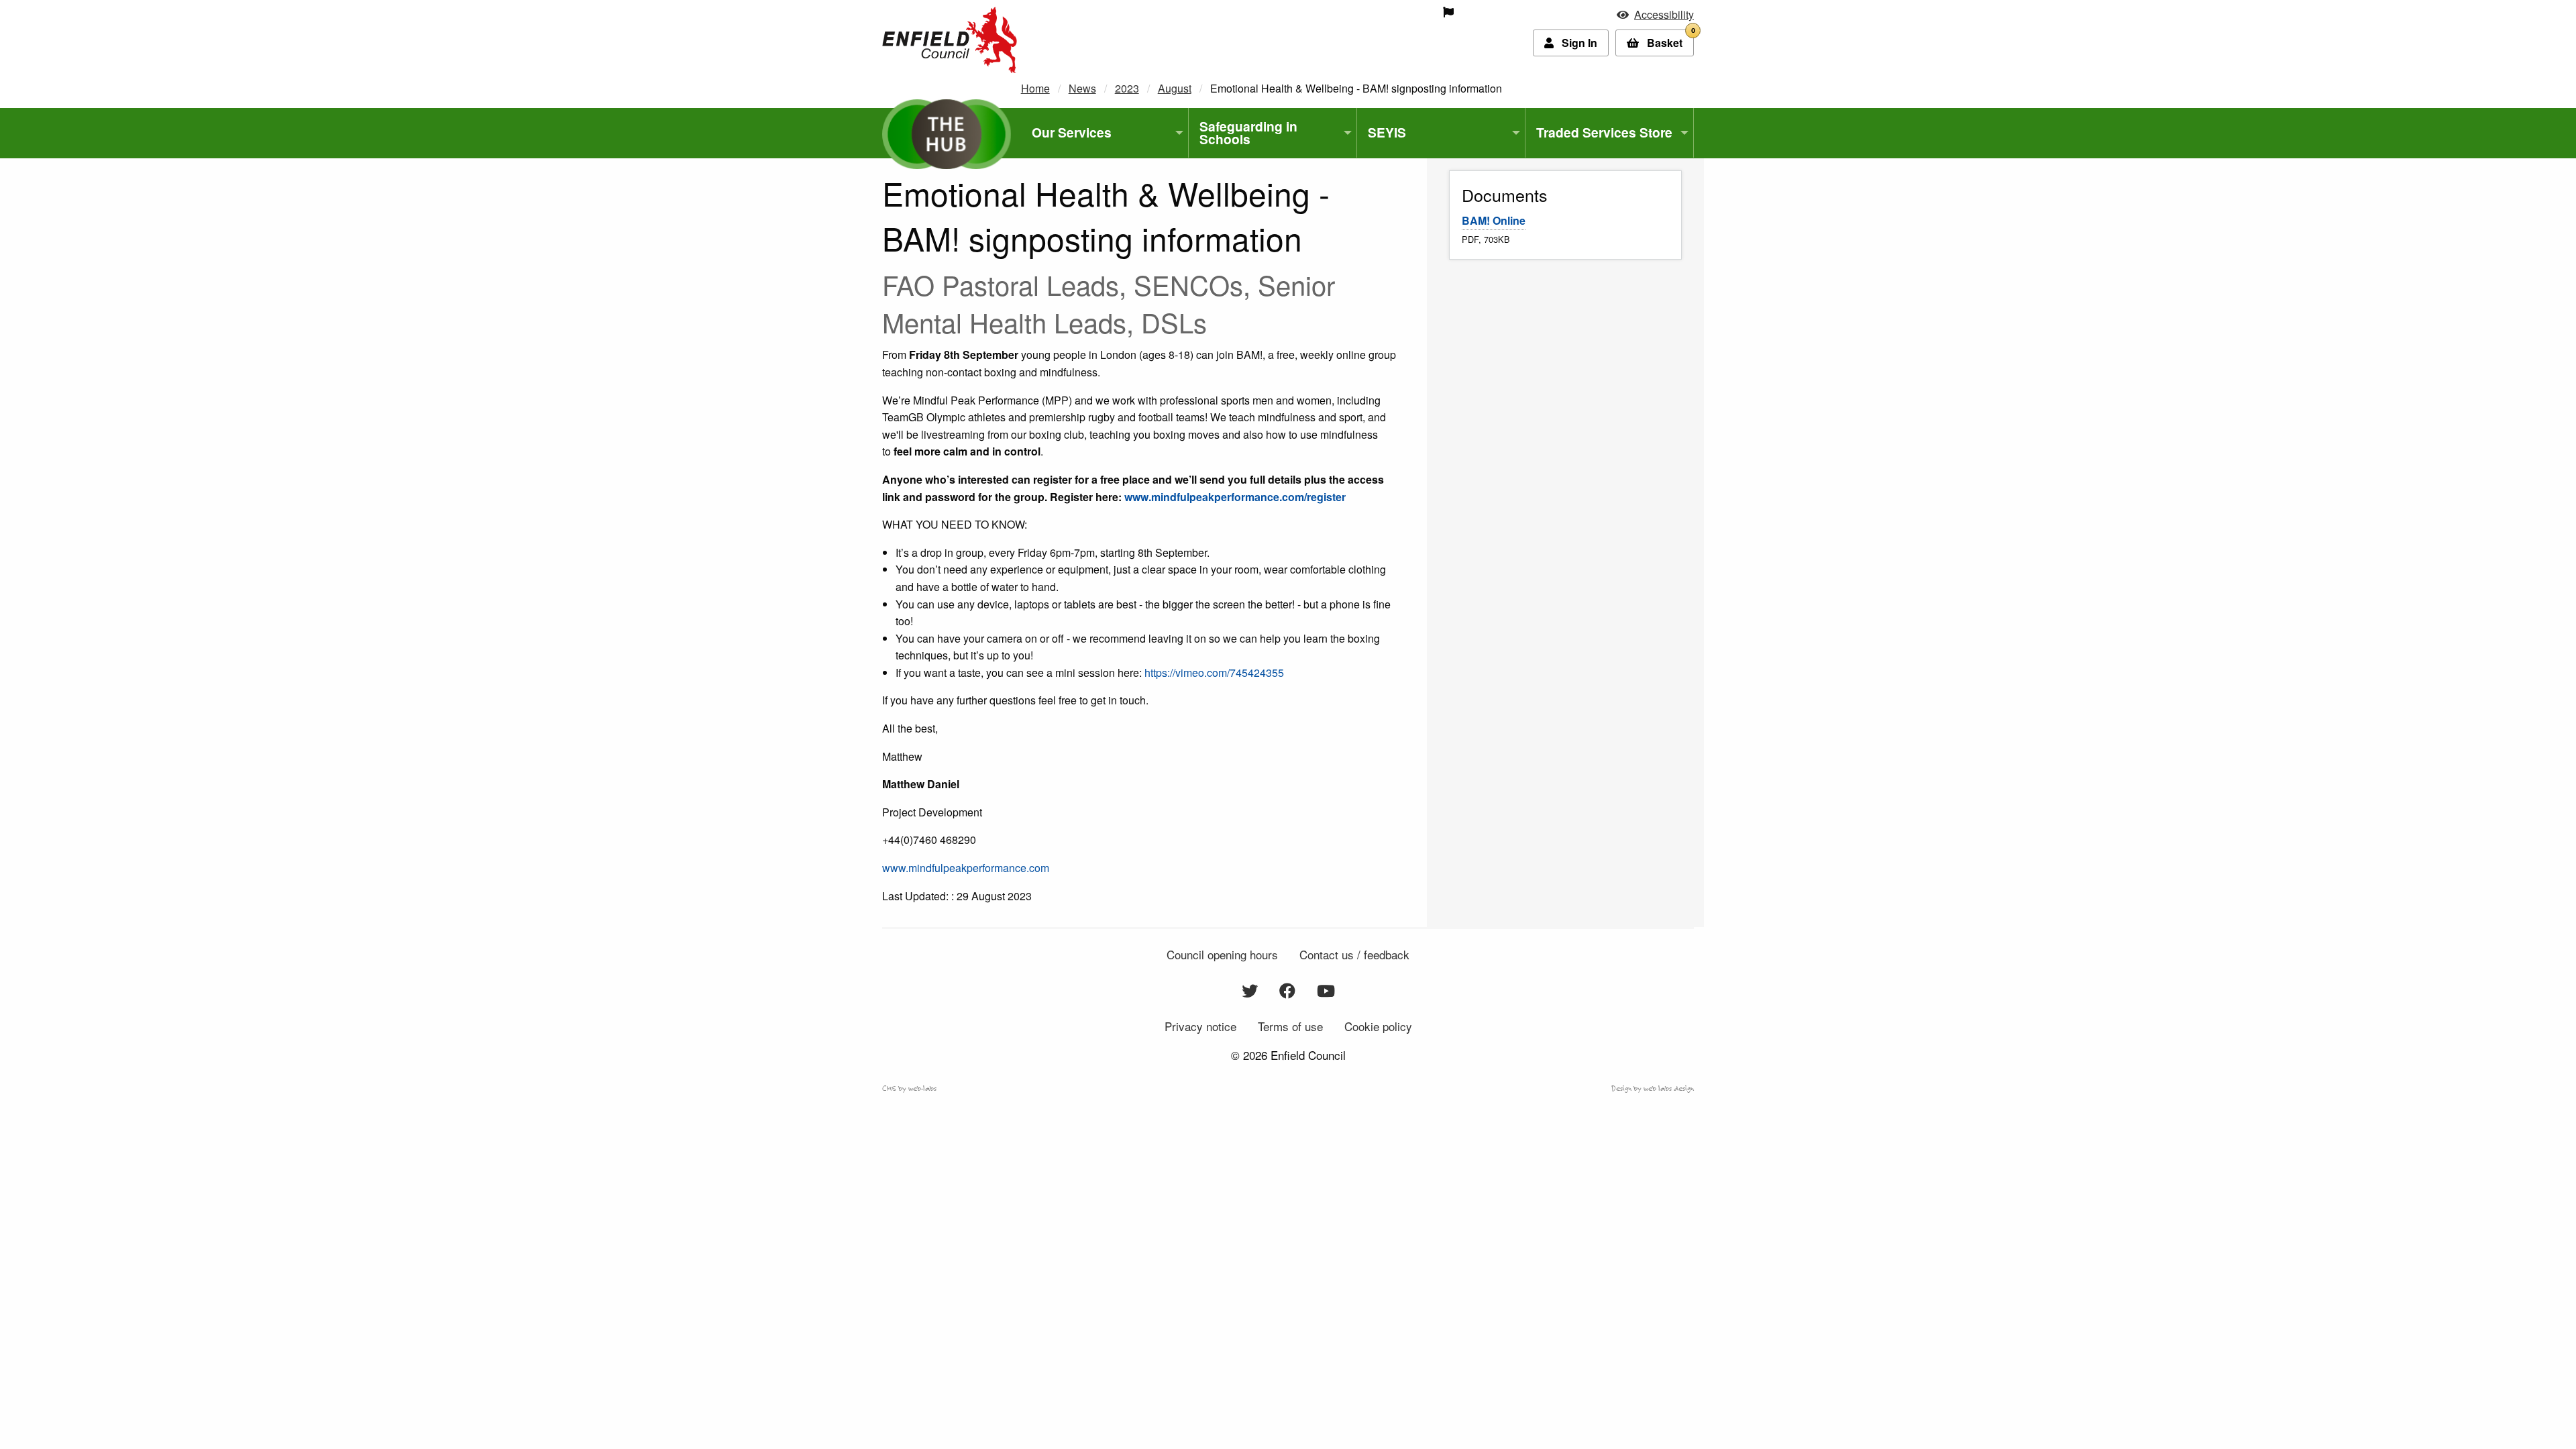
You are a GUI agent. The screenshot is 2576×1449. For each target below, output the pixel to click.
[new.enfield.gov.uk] (950, 39)
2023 (1127, 88)
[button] (1655, 14)
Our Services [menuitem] (1072, 132)
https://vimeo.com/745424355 (1214, 673)
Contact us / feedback (1354, 954)
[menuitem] (1353, 12)
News (1082, 88)
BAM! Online (1494, 220)
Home (1035, 88)
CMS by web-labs (909, 1088)
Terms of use (1290, 1026)
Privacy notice (1200, 1026)
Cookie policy (1378, 1026)
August (1175, 88)
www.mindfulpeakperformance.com (966, 868)
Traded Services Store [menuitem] (1604, 132)
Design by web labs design (1653, 1088)
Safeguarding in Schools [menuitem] (1248, 132)
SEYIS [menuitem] (1387, 132)
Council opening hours (1222, 954)
